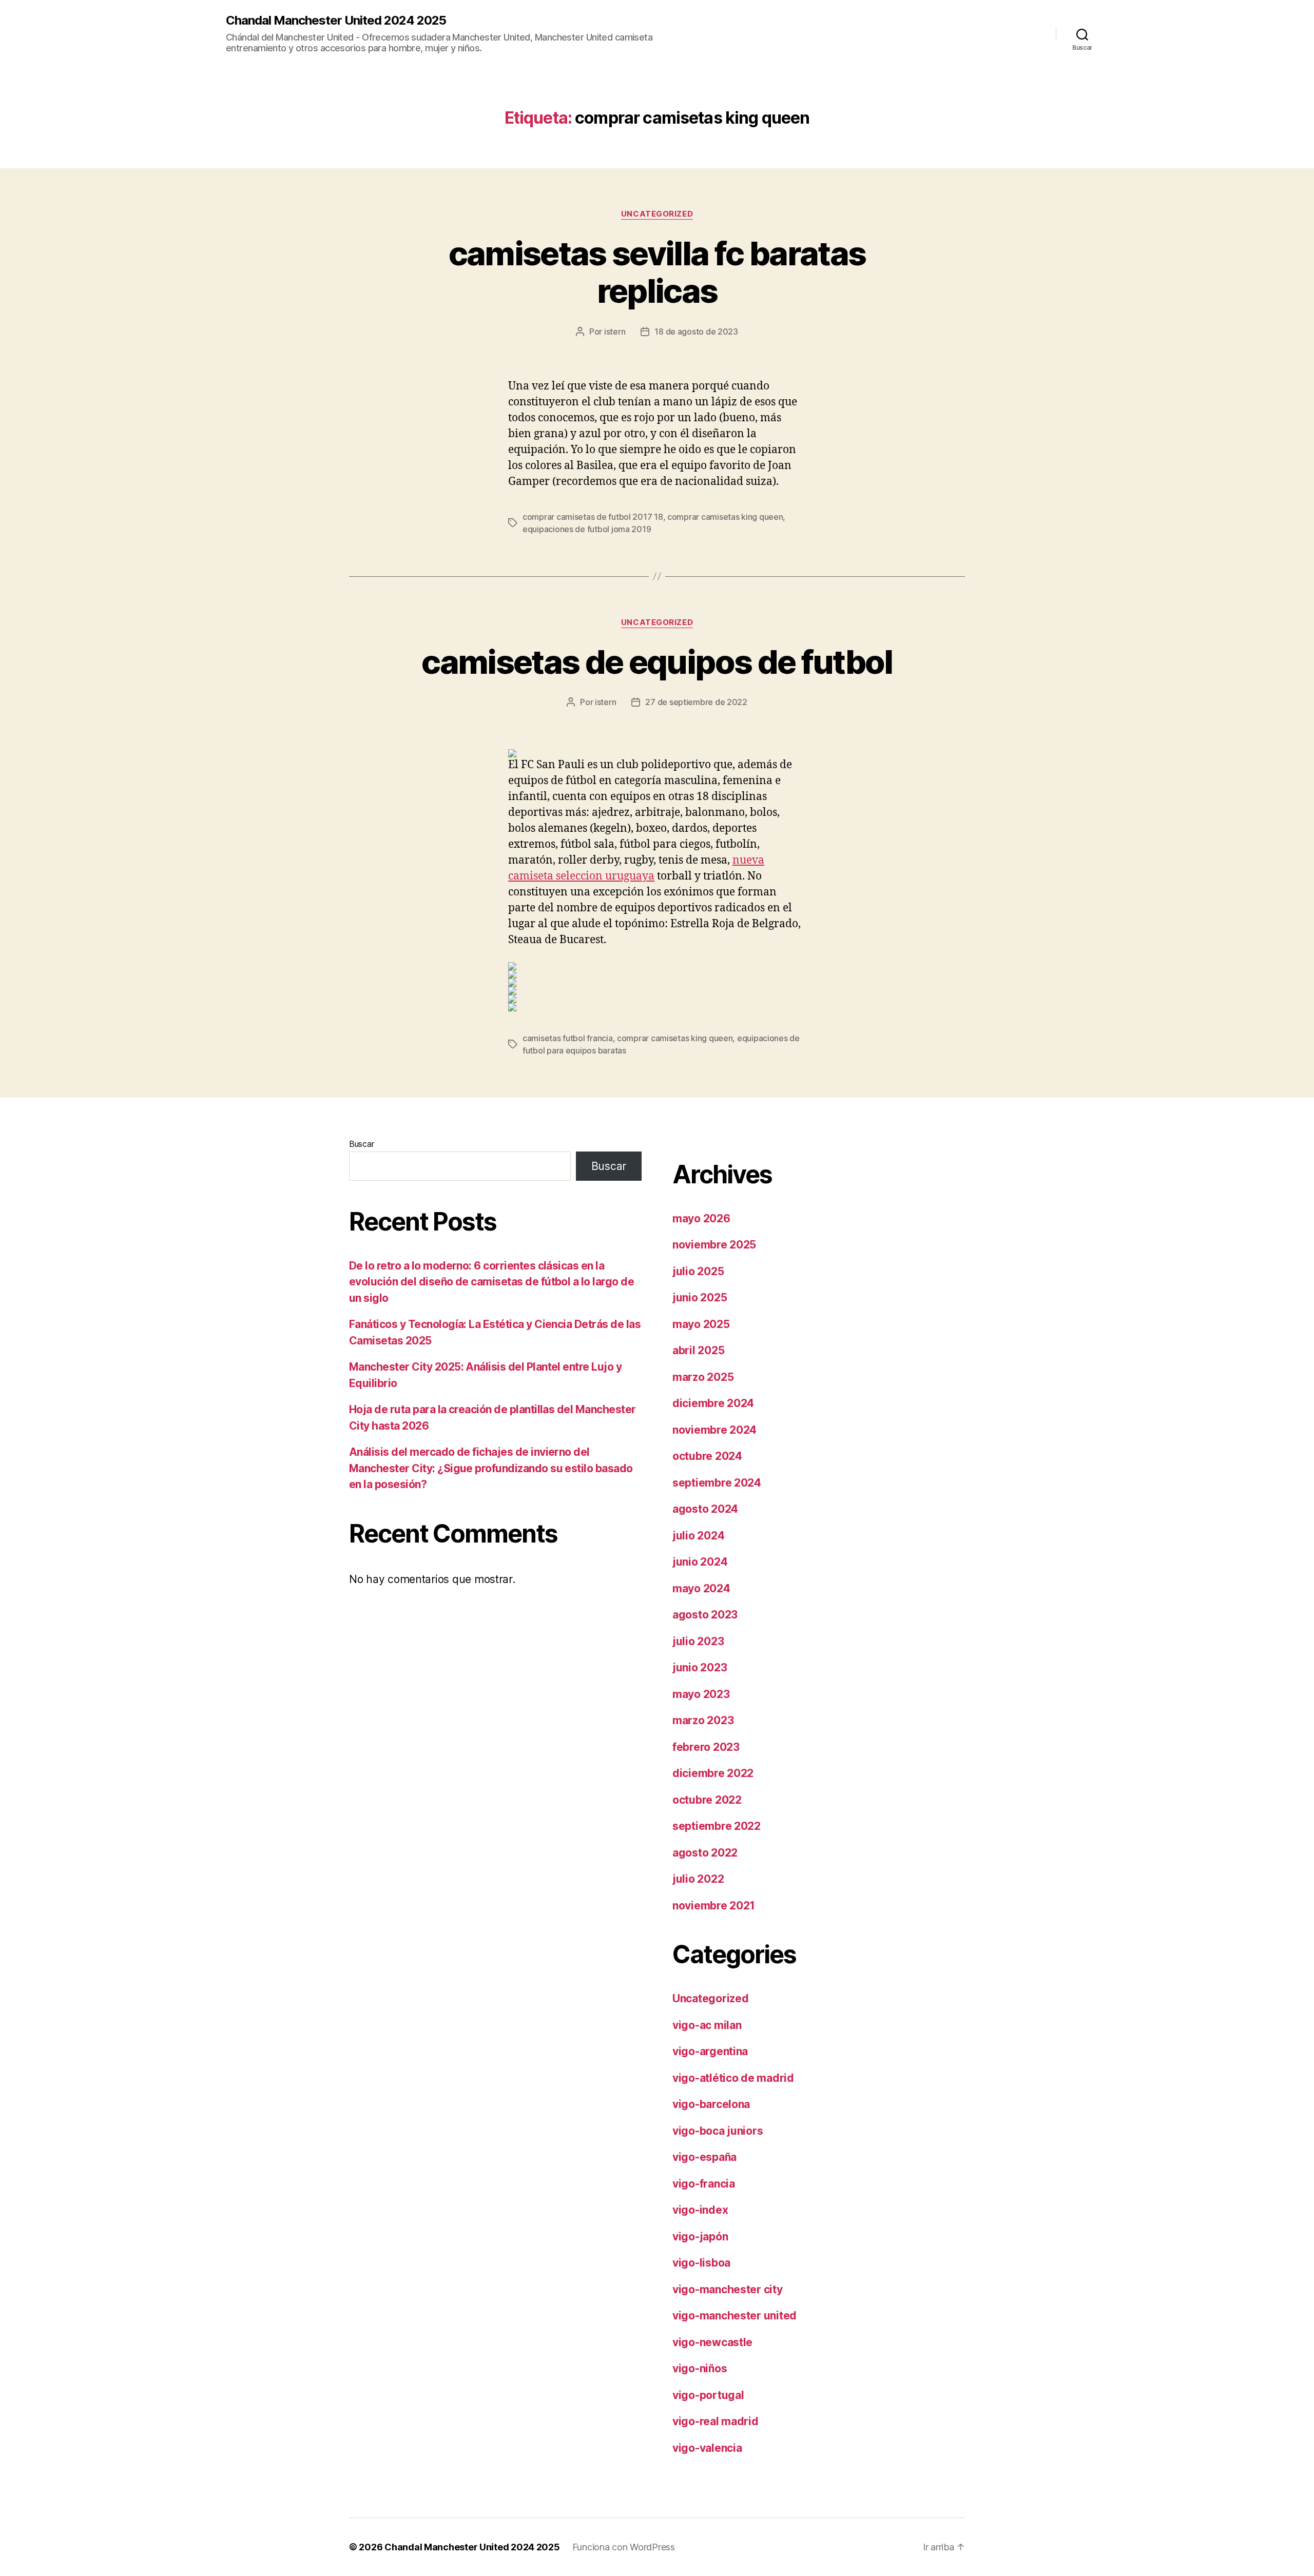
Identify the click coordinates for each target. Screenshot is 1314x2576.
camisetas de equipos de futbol (657, 662)
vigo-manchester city (728, 2289)
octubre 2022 (707, 1800)
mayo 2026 (701, 1218)
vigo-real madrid (716, 2421)
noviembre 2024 (714, 1430)
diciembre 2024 (713, 1403)
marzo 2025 (703, 1377)
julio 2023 (698, 1641)
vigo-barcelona (711, 2104)
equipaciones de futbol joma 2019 (587, 529)
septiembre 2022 (717, 1826)
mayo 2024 (701, 1588)
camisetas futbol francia (568, 1038)
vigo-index (700, 2210)
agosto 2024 (705, 1509)
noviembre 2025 (714, 1245)
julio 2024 (698, 1536)
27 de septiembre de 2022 (696, 702)
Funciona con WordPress (624, 2547)
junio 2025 (700, 1297)
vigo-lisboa (701, 2263)
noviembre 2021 (714, 1906)
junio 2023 (700, 1667)
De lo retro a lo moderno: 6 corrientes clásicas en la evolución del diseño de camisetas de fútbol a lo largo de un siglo (491, 1282)
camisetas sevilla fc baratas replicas (657, 272)
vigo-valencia (707, 2448)
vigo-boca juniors (718, 2131)
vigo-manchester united (735, 2316)
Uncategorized (657, 214)
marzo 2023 (703, 1720)
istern (615, 331)
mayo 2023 (701, 1694)
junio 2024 (700, 1562)
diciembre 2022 (713, 1773)
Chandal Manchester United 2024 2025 (336, 21)
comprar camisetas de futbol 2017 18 (593, 517)
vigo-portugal (708, 2395)
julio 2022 (698, 1879)
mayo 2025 (701, 1324)
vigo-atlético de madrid (733, 2078)
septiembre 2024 (717, 1483)
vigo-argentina (710, 2051)
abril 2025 (698, 1350)
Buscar (361, 1144)
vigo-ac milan (707, 2025)
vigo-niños (700, 2368)
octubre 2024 (707, 1456)
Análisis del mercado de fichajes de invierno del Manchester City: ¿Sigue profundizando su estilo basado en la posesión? (491, 1468)
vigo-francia (704, 2184)
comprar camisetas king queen (725, 517)
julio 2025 (698, 1271)
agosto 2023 (705, 1615)
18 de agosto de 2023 (696, 331)
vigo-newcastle (712, 2342)
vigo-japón (700, 2237)
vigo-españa (704, 2157)
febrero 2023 (706, 1747)
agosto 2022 (705, 1853)
